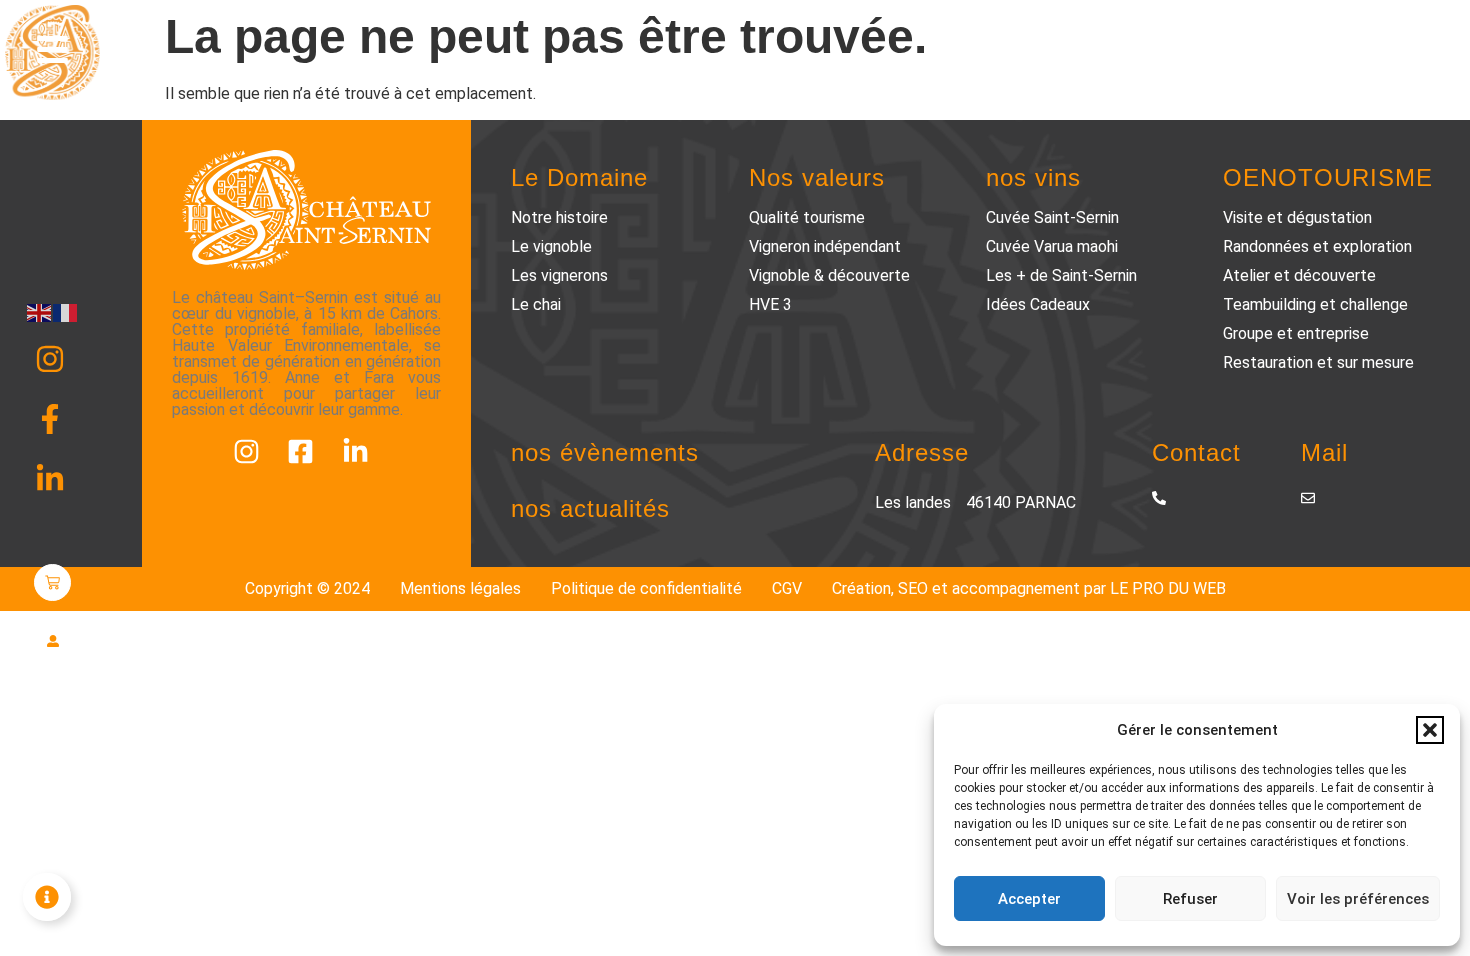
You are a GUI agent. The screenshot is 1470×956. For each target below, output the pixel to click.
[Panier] (52, 582)
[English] (40, 311)
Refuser (1190, 899)
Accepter (1029, 899)
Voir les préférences (1358, 899)
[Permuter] (47, 897)
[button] (1430, 730)
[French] (66, 311)
